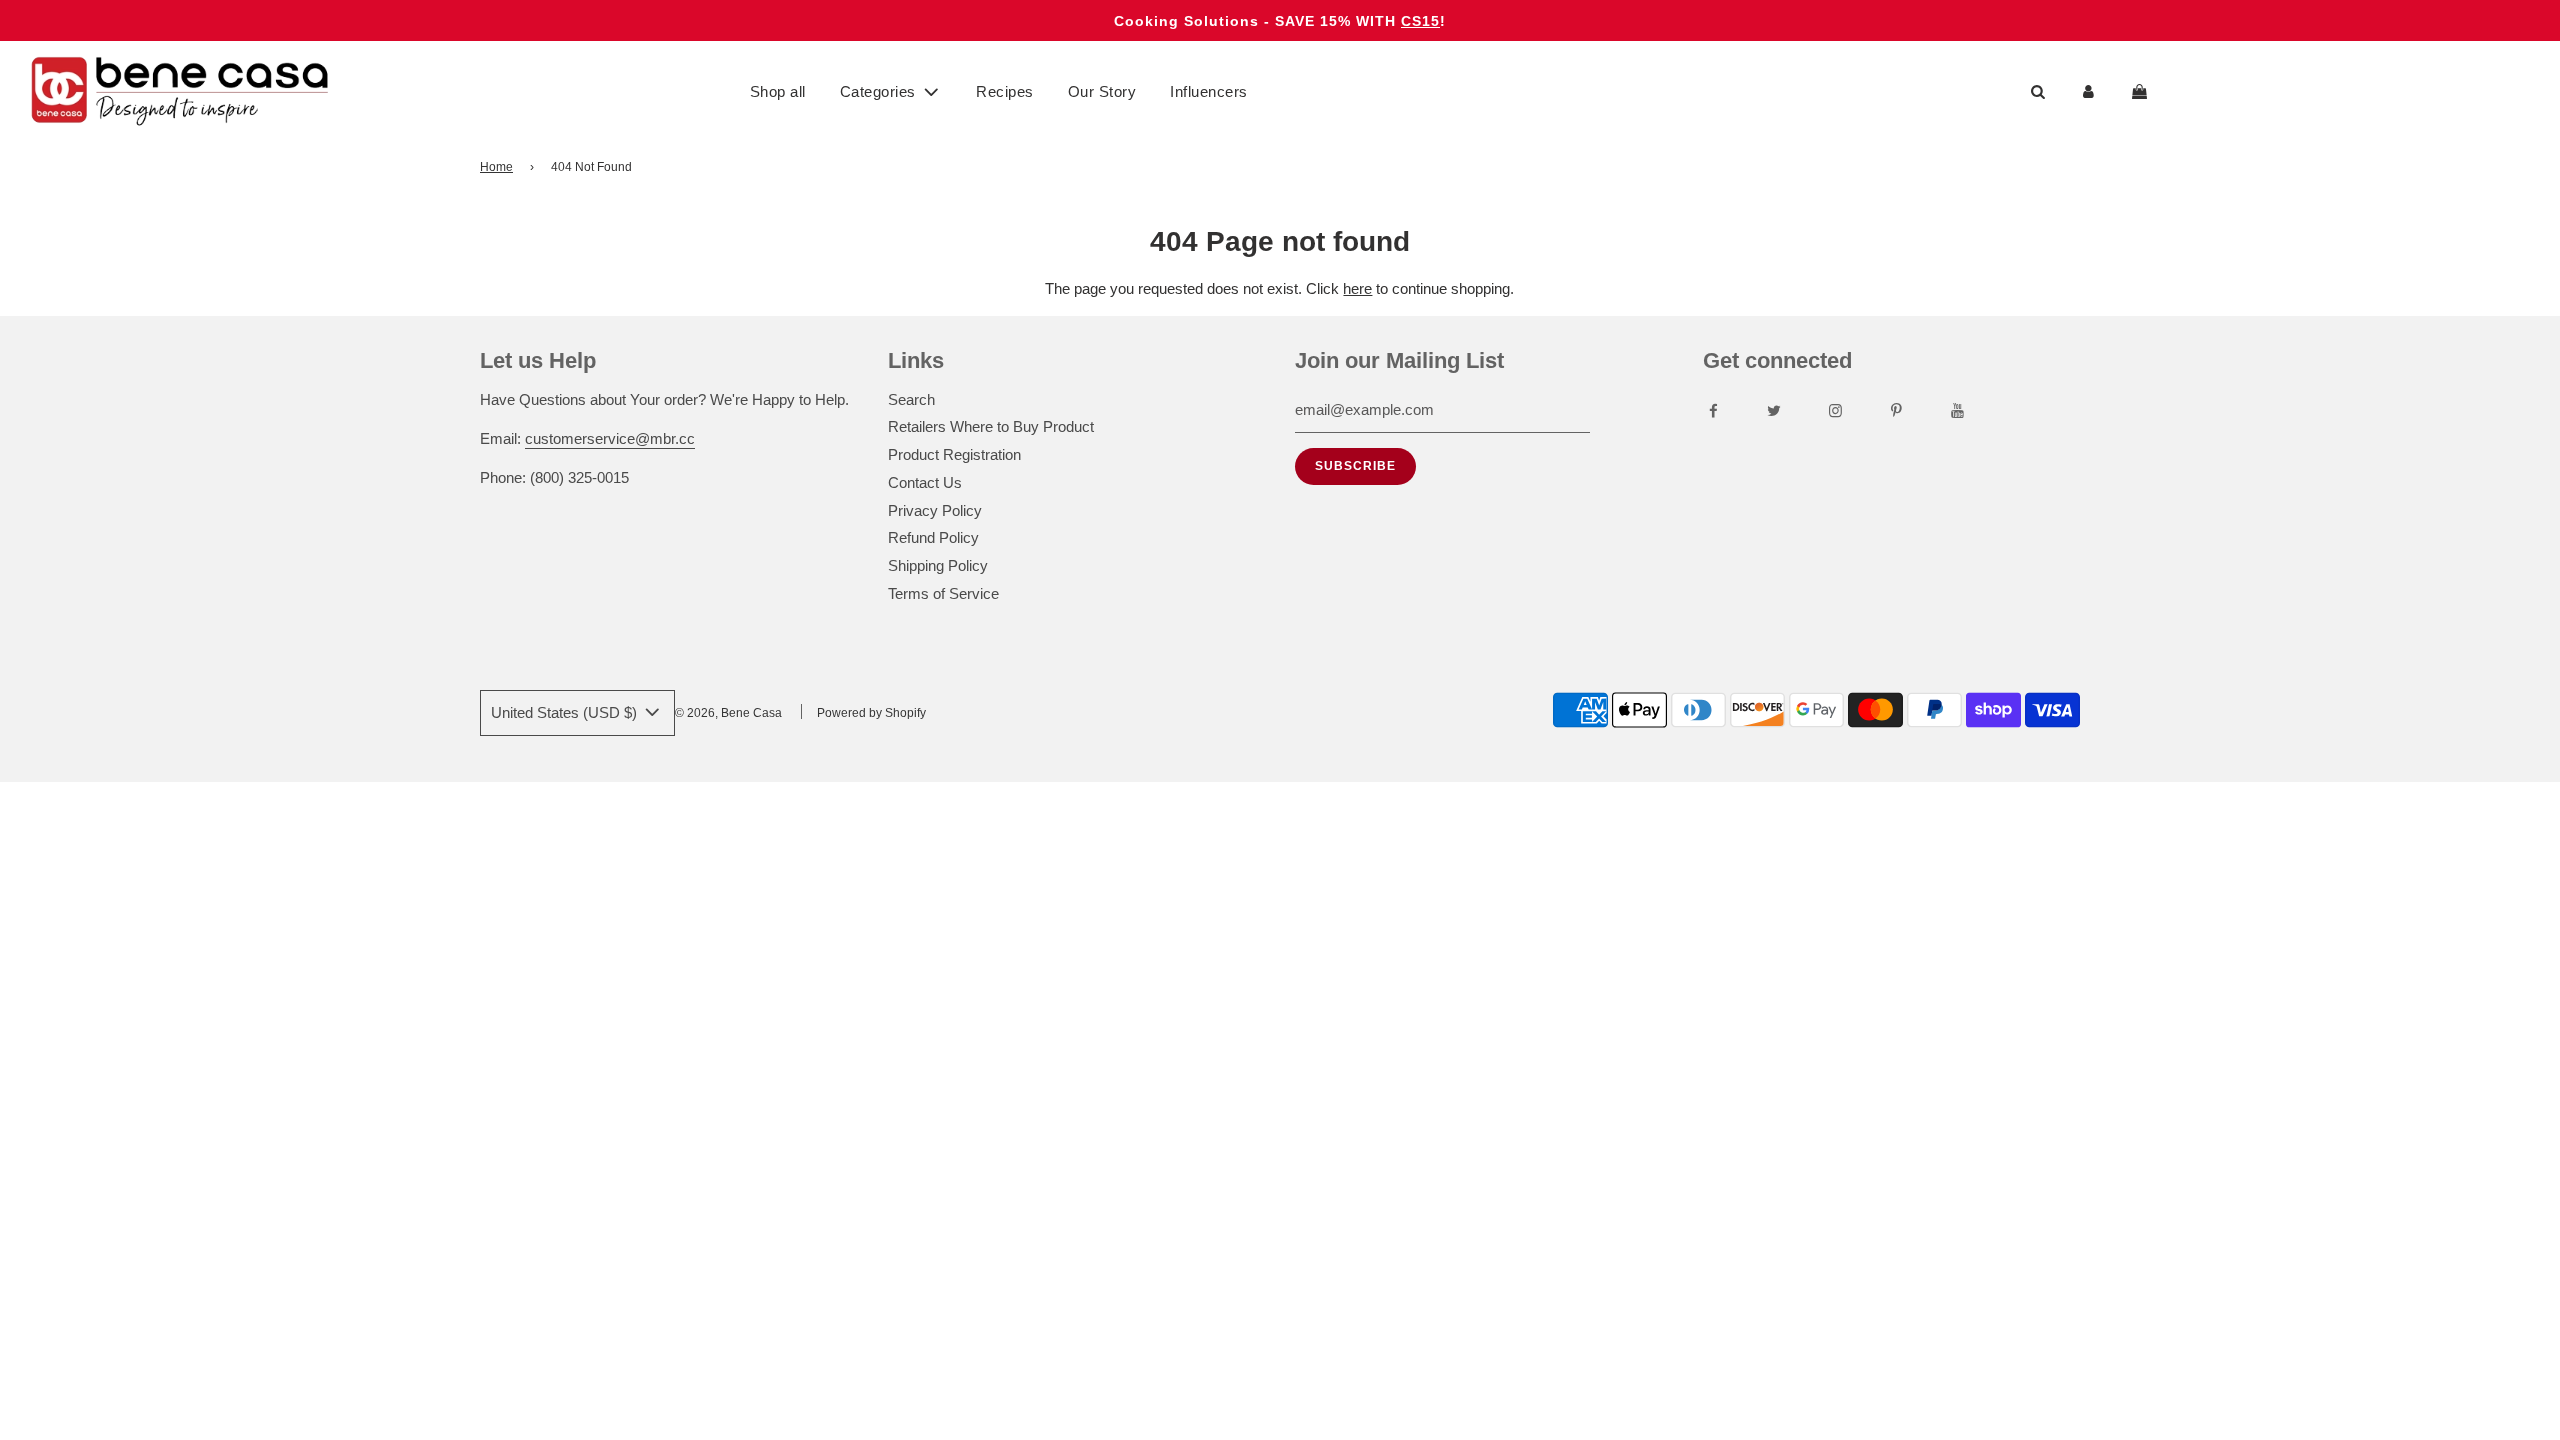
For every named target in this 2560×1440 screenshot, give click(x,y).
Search (911, 399)
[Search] (2037, 92)
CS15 (1420, 21)
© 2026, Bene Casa (728, 713)
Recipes (1005, 91)
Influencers (1209, 91)
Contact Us (925, 482)
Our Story (1102, 91)
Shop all (778, 91)
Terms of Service (943, 593)
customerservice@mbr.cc (610, 438)
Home (496, 167)
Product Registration (954, 454)
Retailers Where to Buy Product (991, 426)
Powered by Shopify (871, 713)
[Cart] (2142, 92)
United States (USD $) (566, 712)
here (1357, 288)
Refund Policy (933, 537)
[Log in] (2088, 92)
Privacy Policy (935, 510)
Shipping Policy (938, 565)
